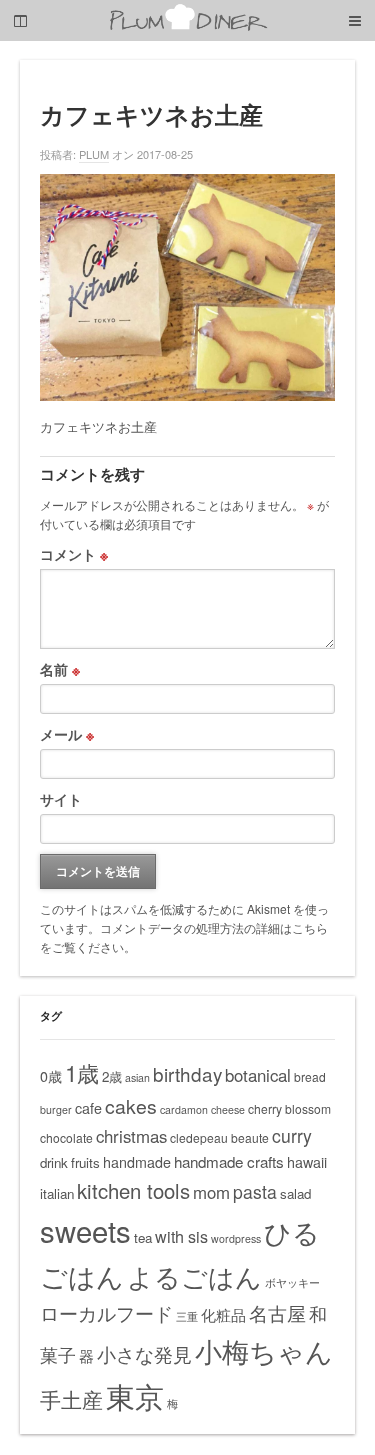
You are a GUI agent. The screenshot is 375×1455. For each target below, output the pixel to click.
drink (54, 1162)
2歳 (112, 1076)
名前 (60, 669)
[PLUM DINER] (188, 26)
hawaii (307, 1162)
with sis (181, 1236)
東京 (135, 1395)
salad (295, 1193)
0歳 (51, 1076)
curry (292, 1135)
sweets (85, 1230)
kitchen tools (133, 1190)
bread (310, 1076)
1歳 (82, 1072)
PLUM (94, 154)
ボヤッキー (292, 1282)
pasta (255, 1191)
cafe (88, 1108)
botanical (258, 1075)
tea (143, 1237)
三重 (187, 1316)
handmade (137, 1162)
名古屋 (277, 1313)
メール (67, 734)
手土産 (71, 1399)
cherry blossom (289, 1108)
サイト (61, 799)
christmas (131, 1136)
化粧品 (223, 1314)
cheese (228, 1109)
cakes (131, 1106)
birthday (187, 1073)
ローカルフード (106, 1312)
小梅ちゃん (264, 1350)
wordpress (236, 1238)
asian (137, 1077)
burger (56, 1109)
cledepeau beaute (219, 1137)
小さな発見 (144, 1353)
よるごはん (194, 1275)
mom (211, 1192)
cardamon (184, 1109)
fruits (85, 1162)
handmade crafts (229, 1161)
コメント (74, 554)
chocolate (66, 1137)
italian (57, 1193)
